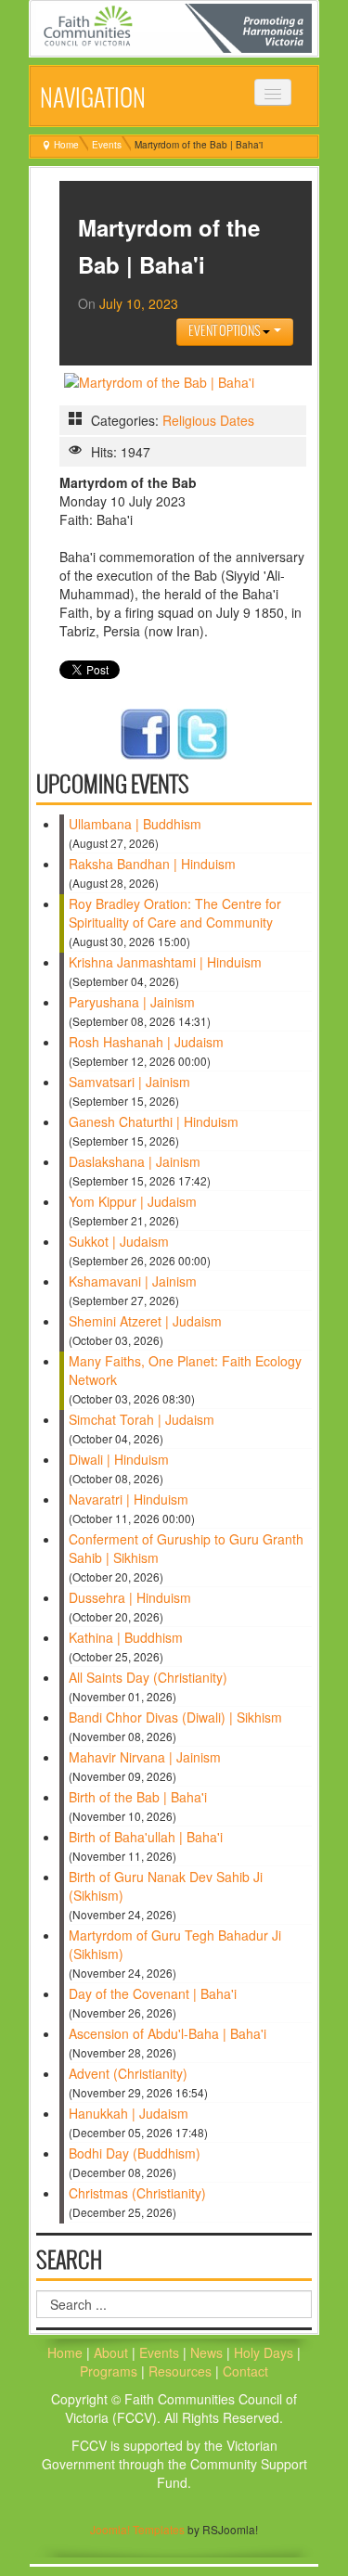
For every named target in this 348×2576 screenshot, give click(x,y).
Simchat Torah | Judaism (142, 1419)
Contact (245, 2371)
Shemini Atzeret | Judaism (145, 1321)
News (208, 2352)
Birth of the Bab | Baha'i (138, 1797)
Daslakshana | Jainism (135, 1161)
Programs (110, 2371)
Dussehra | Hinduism (130, 1597)
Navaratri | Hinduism (129, 1499)
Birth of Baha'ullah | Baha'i (146, 1837)
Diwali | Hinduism (119, 1459)
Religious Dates (208, 420)
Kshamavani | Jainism (133, 1281)
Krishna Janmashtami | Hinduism (165, 962)
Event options (226, 332)
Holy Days (265, 2352)
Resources (182, 2371)
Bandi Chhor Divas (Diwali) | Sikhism (175, 1717)
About (111, 2352)
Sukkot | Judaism (119, 1241)
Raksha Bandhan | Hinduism (152, 864)
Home (66, 145)
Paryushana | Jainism (132, 1002)
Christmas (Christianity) (137, 2193)
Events (107, 145)
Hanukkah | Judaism (129, 2113)
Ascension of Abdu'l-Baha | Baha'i (168, 2033)
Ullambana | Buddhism (135, 824)
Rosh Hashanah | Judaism (146, 1042)
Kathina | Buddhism (126, 1637)
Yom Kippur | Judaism (133, 1201)
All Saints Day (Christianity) (148, 1677)
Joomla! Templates (137, 2529)
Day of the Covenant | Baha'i (153, 1993)
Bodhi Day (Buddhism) (135, 2153)
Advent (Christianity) (128, 2073)
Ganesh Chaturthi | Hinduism (154, 1121)
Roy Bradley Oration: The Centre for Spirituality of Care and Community (175, 913)
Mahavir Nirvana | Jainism (145, 1757)
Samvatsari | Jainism (129, 1082)
